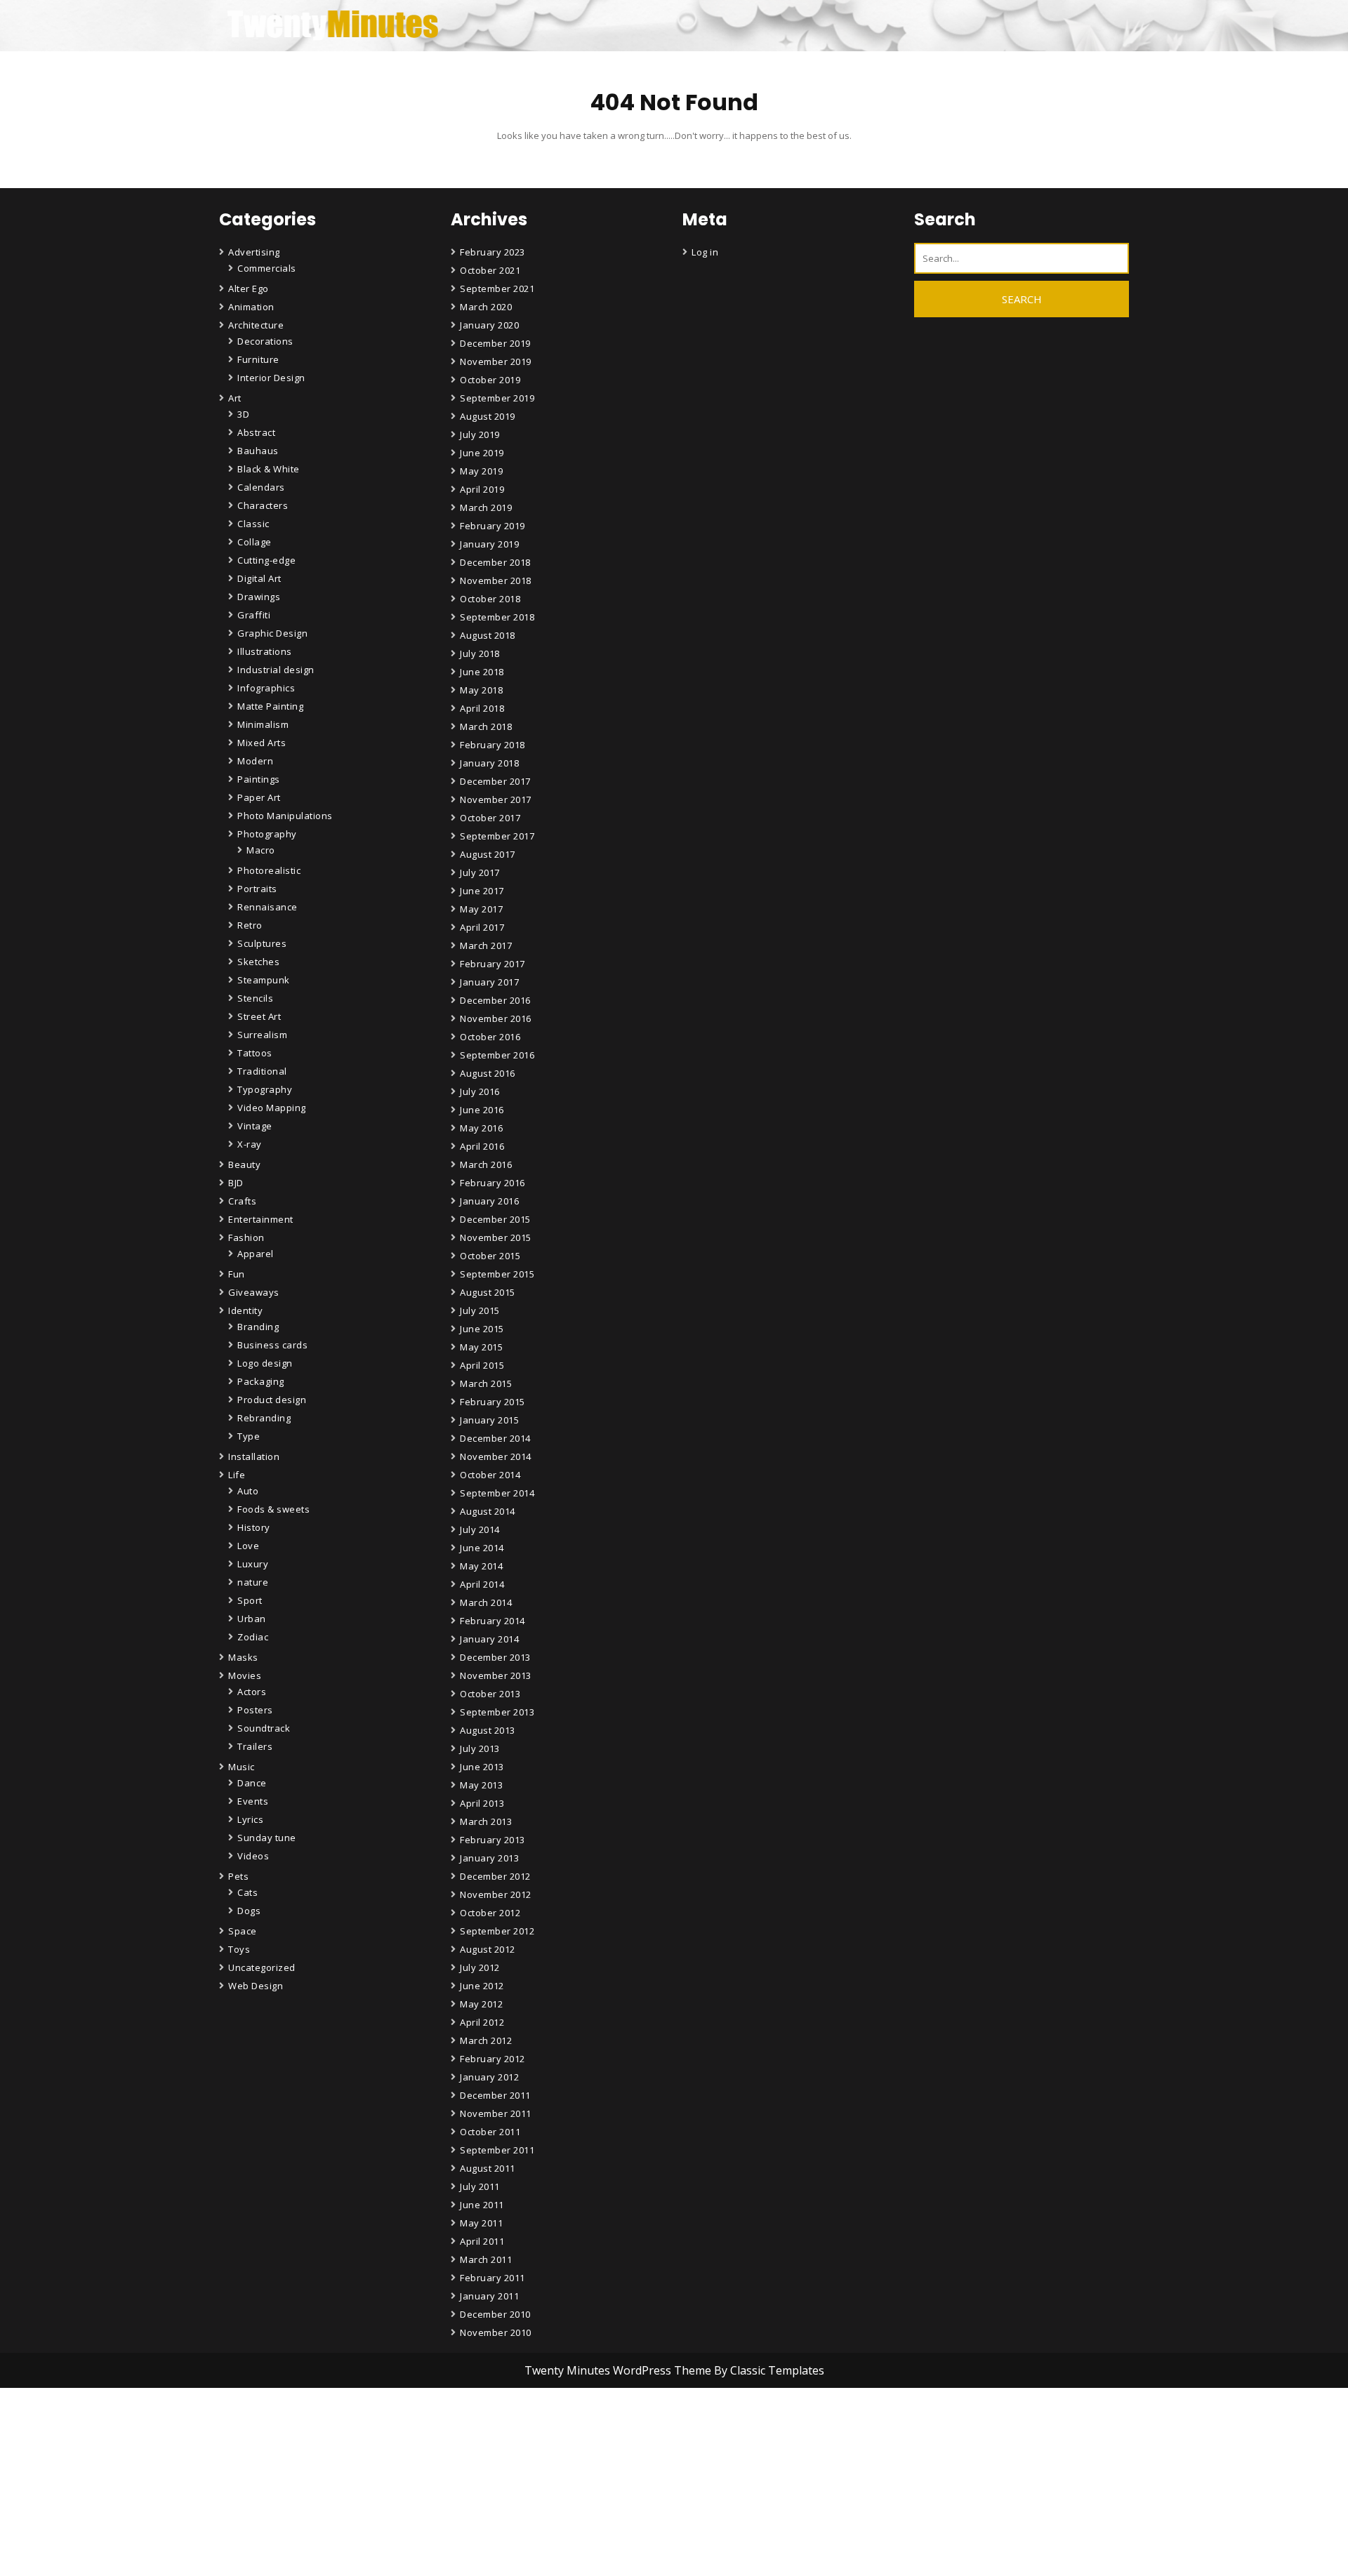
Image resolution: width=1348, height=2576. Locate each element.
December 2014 (495, 1438)
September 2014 (497, 1493)
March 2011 (486, 2259)
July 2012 (480, 1967)
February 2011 (493, 2278)
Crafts (242, 1201)
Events (253, 1801)
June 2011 (482, 2205)
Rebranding (264, 1418)
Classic (253, 524)
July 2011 (480, 2186)
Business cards (272, 1345)
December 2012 (495, 1876)
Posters (255, 1710)
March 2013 (486, 1821)
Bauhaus (258, 451)
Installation (254, 1456)
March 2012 (486, 2040)
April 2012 (482, 2022)
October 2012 (490, 1913)
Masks (243, 1657)
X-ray (250, 1144)
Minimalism (263, 724)
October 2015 (490, 1256)
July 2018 (480, 653)
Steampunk (264, 980)
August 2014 (488, 1511)
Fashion (246, 1237)
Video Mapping (272, 1108)
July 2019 (480, 434)
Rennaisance (267, 907)
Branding (258, 1327)
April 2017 (482, 927)
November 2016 (496, 1018)
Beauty (244, 1164)
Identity (245, 1310)
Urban (252, 1619)
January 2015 (489, 1420)
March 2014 (486, 1602)
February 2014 (493, 1621)
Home (476, 2545)
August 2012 (488, 1949)
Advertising (254, 252)
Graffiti (254, 615)
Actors (252, 1692)
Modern (255, 761)
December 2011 (495, 2095)
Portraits (257, 889)
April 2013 (482, 1803)
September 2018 (497, 617)
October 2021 (490, 270)
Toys (239, 1949)
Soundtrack (264, 1728)
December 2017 (495, 781)
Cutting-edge (266, 560)
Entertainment (261, 1219)
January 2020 (489, 325)
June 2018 (482, 672)
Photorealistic (269, 870)
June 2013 (482, 1767)
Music (242, 1767)
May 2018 (481, 690)
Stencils (255, 998)
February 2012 (493, 2059)
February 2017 (493, 964)
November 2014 (496, 1456)
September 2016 (497, 1055)
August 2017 (488, 854)
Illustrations (265, 651)
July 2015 (480, 1310)
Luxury (253, 1564)
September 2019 (497, 398)
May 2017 (481, 909)
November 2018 (496, 580)
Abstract (256, 432)
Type (249, 1436)
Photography (267, 834)
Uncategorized (262, 1967)
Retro (250, 925)
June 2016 (482, 1110)
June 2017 (482, 891)
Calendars (261, 487)
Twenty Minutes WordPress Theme (619, 2370)
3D (243, 414)
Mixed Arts (262, 743)
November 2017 (496, 799)
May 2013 (481, 1785)
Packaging (261, 1381)
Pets (238, 1876)
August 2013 (488, 1730)
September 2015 (497, 1274)
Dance (252, 1783)
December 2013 (495, 1657)
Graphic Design (272, 633)
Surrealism (262, 1035)
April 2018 (482, 708)
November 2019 (496, 361)
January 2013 (489, 1858)
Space (243, 1931)
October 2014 (490, 1475)
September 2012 (497, 1931)
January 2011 (489, 2296)
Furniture (258, 359)
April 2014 (482, 1584)
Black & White (269, 469)
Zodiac (253, 1637)
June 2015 (482, 1329)
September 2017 (497, 836)
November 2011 (496, 2113)
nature (253, 1582)
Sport (250, 1600)
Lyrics (250, 1819)
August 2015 (488, 1292)
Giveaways (254, 1292)
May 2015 (481, 1347)
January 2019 (489, 544)
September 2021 (497, 288)
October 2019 (490, 380)
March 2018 (486, 726)
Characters (263, 505)
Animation (251, 307)
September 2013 (497, 1712)
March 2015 (486, 1383)
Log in (705, 252)
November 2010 (496, 2332)
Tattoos (255, 1053)
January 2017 (489, 982)
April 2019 (482, 489)
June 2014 (482, 1548)
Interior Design (271, 378)
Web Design (256, 1986)
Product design (272, 1400)
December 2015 (495, 1219)
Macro (261, 850)
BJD (236, 1183)
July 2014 (480, 1529)
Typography (265, 1089)
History (254, 1527)
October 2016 (490, 1037)
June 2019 (482, 453)
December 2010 (495, 2314)
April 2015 (482, 1365)
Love (248, 1546)
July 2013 (480, 1748)
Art (235, 398)
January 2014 (489, 1639)
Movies (245, 1675)
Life (237, 1475)
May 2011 (481, 2223)
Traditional (262, 1071)
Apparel (256, 1254)
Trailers (255, 1746)
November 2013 (496, 1675)
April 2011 (482, 2241)
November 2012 (496, 1894)
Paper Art (259, 797)
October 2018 (490, 599)
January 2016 (489, 1201)
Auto (248, 1491)
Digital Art (259, 578)
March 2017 (486, 945)
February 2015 (493, 1402)
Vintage (255, 1126)
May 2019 (481, 471)
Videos (253, 1856)
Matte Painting (270, 706)
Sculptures (262, 943)
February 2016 (493, 1183)
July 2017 (480, 872)
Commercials (267, 268)
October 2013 (490, 1694)
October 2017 (490, 818)
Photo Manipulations (285, 816)
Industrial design (276, 670)
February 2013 (493, 1840)
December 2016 (495, 1000)
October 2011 (490, 2132)
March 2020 (486, 307)
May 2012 (481, 2004)
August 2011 (488, 2168)
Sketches (258, 962)
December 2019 (495, 343)
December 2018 (495, 562)
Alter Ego (249, 288)
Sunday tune (267, 1838)
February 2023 (493, 252)
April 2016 (482, 1146)
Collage (255, 542)
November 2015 (496, 1237)
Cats (247, 1892)
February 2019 (493, 526)
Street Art (259, 1016)
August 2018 (488, 635)
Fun (237, 1274)
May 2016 (481, 1128)
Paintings (259, 779)
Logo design (265, 1363)
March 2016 (486, 1164)
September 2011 (497, 2150)
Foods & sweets (273, 1509)
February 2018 (493, 745)
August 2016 (488, 1073)
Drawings (259, 597)
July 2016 (480, 1091)
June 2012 (482, 1986)
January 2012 (489, 2077)
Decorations (265, 341)
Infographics (266, 688)
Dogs (249, 1911)
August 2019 (488, 416)
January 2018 (489, 763)
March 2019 (486, 507)
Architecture (256, 325)
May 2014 (481, 1566)
